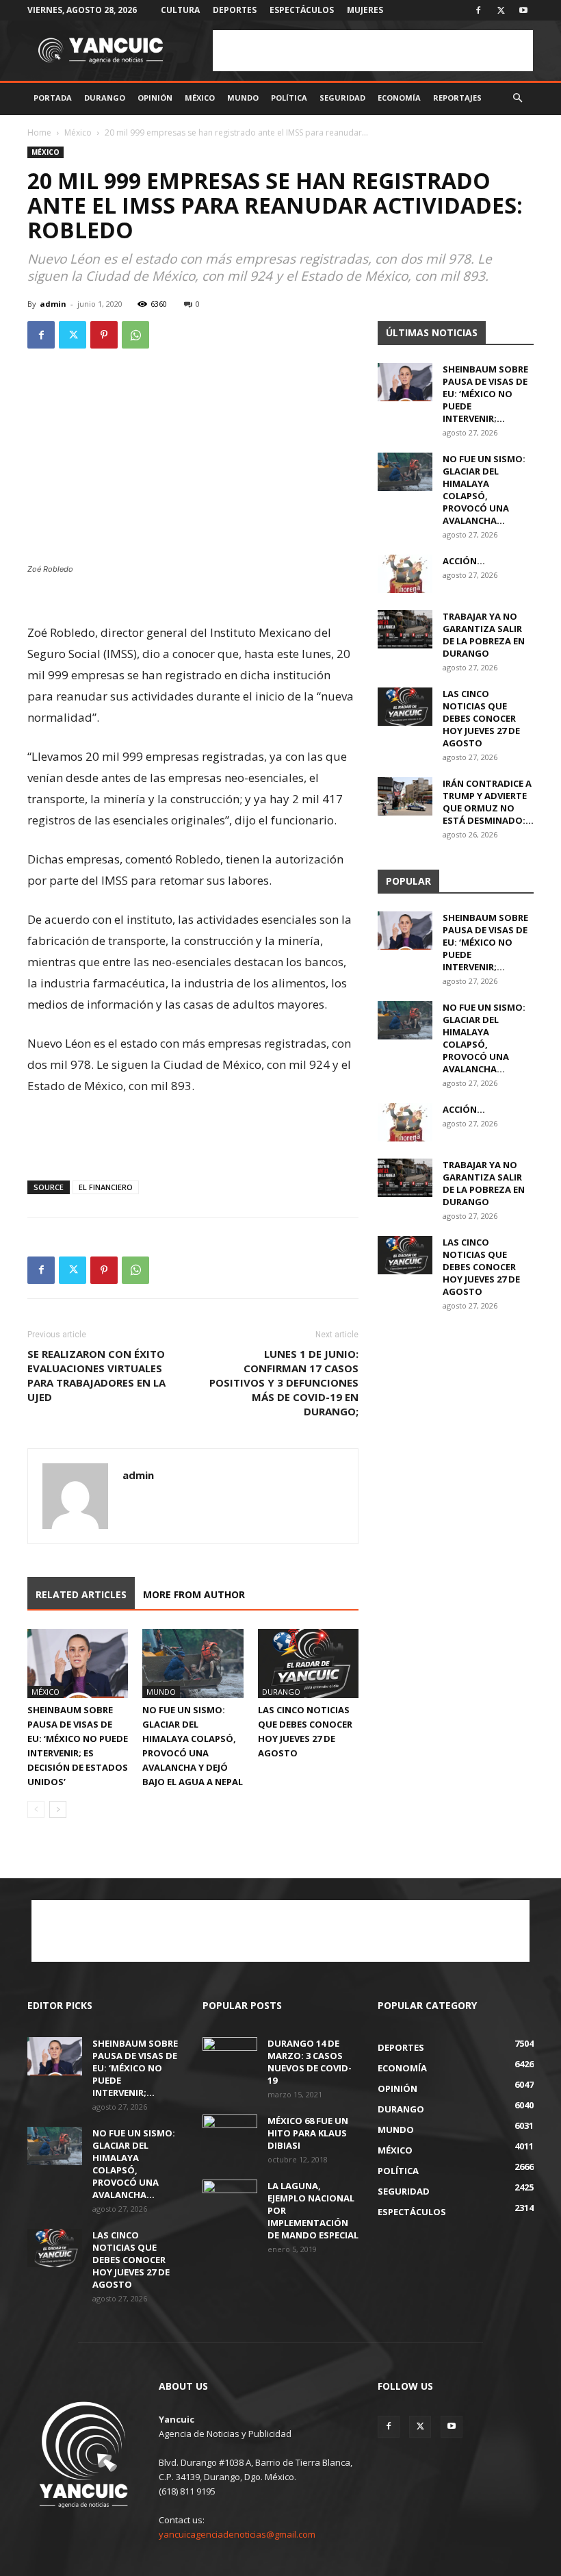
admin (53, 304)
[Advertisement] (373, 51)
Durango (105, 98)
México (200, 98)
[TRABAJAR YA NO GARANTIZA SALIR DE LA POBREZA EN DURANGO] (405, 629)
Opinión (155, 98)
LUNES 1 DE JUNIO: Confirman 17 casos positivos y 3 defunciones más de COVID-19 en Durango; (284, 1382)
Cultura (180, 10)
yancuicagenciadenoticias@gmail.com (237, 2534)
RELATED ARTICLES (81, 1594)
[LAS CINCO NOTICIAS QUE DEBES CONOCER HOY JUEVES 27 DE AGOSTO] (308, 1664)
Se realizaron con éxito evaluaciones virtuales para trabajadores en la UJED (96, 1375)
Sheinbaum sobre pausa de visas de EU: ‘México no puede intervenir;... (485, 394)
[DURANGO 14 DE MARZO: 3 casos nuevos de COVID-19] (230, 2056)
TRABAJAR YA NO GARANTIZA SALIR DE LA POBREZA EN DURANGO (484, 635)
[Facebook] (478, 10)
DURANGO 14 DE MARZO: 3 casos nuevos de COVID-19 (310, 2062)
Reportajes (457, 98)
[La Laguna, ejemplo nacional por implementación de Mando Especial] (230, 2199)
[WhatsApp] (135, 335)
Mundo (243, 98)
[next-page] (58, 1809)
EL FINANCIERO (106, 1187)
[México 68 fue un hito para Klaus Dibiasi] (230, 2134)
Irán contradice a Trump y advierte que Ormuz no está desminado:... (488, 802)
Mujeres (365, 10)
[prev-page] (36, 1809)
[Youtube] (523, 10)
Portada (53, 98)
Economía (399, 98)
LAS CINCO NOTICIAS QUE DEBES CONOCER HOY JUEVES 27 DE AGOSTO (481, 718)
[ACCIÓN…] (405, 574)
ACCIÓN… (464, 561)
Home (39, 132)
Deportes (235, 10)
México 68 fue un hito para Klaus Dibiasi (308, 2133)
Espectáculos (302, 10)
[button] (517, 98)
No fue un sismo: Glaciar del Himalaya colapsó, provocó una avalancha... (484, 490)
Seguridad (342, 98)
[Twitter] (501, 10)
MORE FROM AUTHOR (194, 1594)
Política (289, 98)
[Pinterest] (104, 335)
